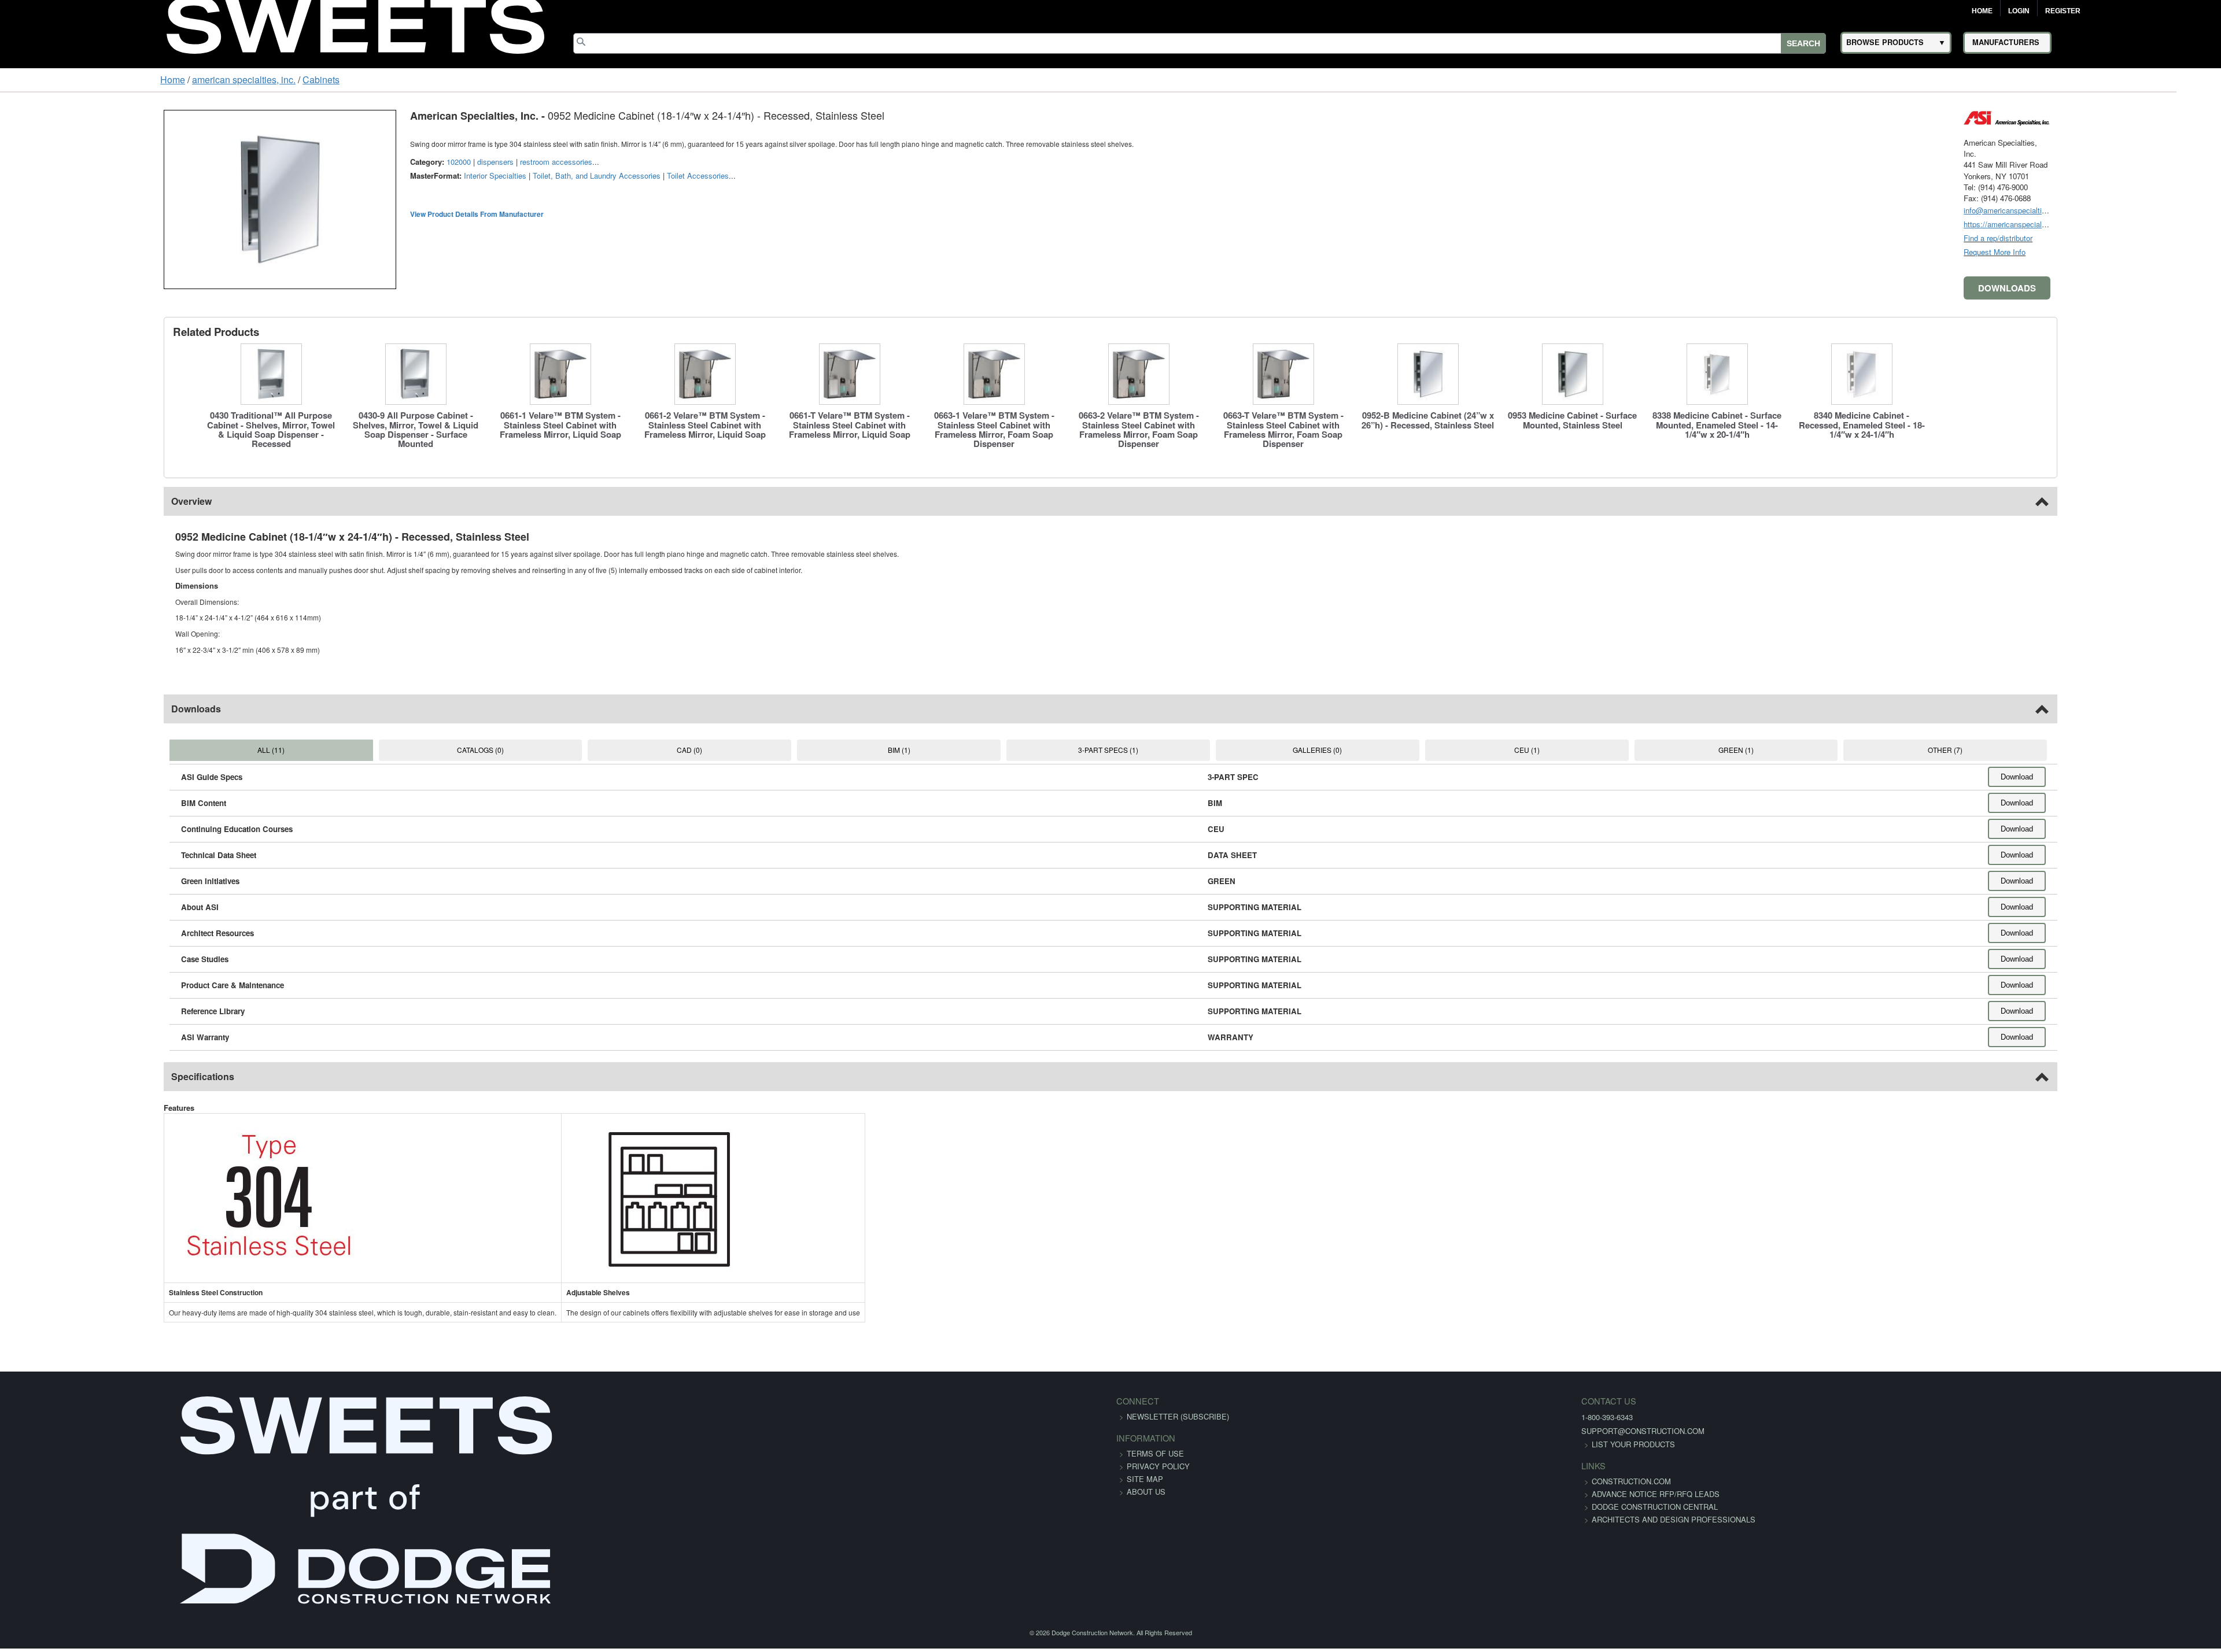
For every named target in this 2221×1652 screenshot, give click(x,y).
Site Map (1145, 1479)
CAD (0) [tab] (626, 750)
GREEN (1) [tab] (1829, 750)
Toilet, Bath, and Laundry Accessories (455, 175)
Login (2019, 11)
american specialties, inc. (106, 80)
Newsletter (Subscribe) (1178, 1416)
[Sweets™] (355, 23)
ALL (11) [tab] (145, 750)
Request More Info (2136, 252)
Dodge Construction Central (1338, 1519)
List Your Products (1316, 1444)
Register (2063, 11)
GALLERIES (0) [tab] (1348, 750)
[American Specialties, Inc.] (2149, 117)
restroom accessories (414, 162)
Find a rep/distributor (2140, 238)
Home (1982, 11)
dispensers (354, 162)
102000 (317, 162)
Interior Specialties (353, 175)
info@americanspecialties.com (2157, 210)
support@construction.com (1326, 1431)
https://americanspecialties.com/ (2160, 224)
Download (2159, 777)
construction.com (1314, 1481)
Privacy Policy (1158, 1466)
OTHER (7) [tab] (2069, 750)
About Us (1146, 1492)
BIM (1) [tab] (867, 750)
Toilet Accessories (556, 175)
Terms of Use (1155, 1453)
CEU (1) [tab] (1588, 750)
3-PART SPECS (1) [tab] (1108, 750)
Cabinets (183, 80)
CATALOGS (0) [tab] (386, 750)
